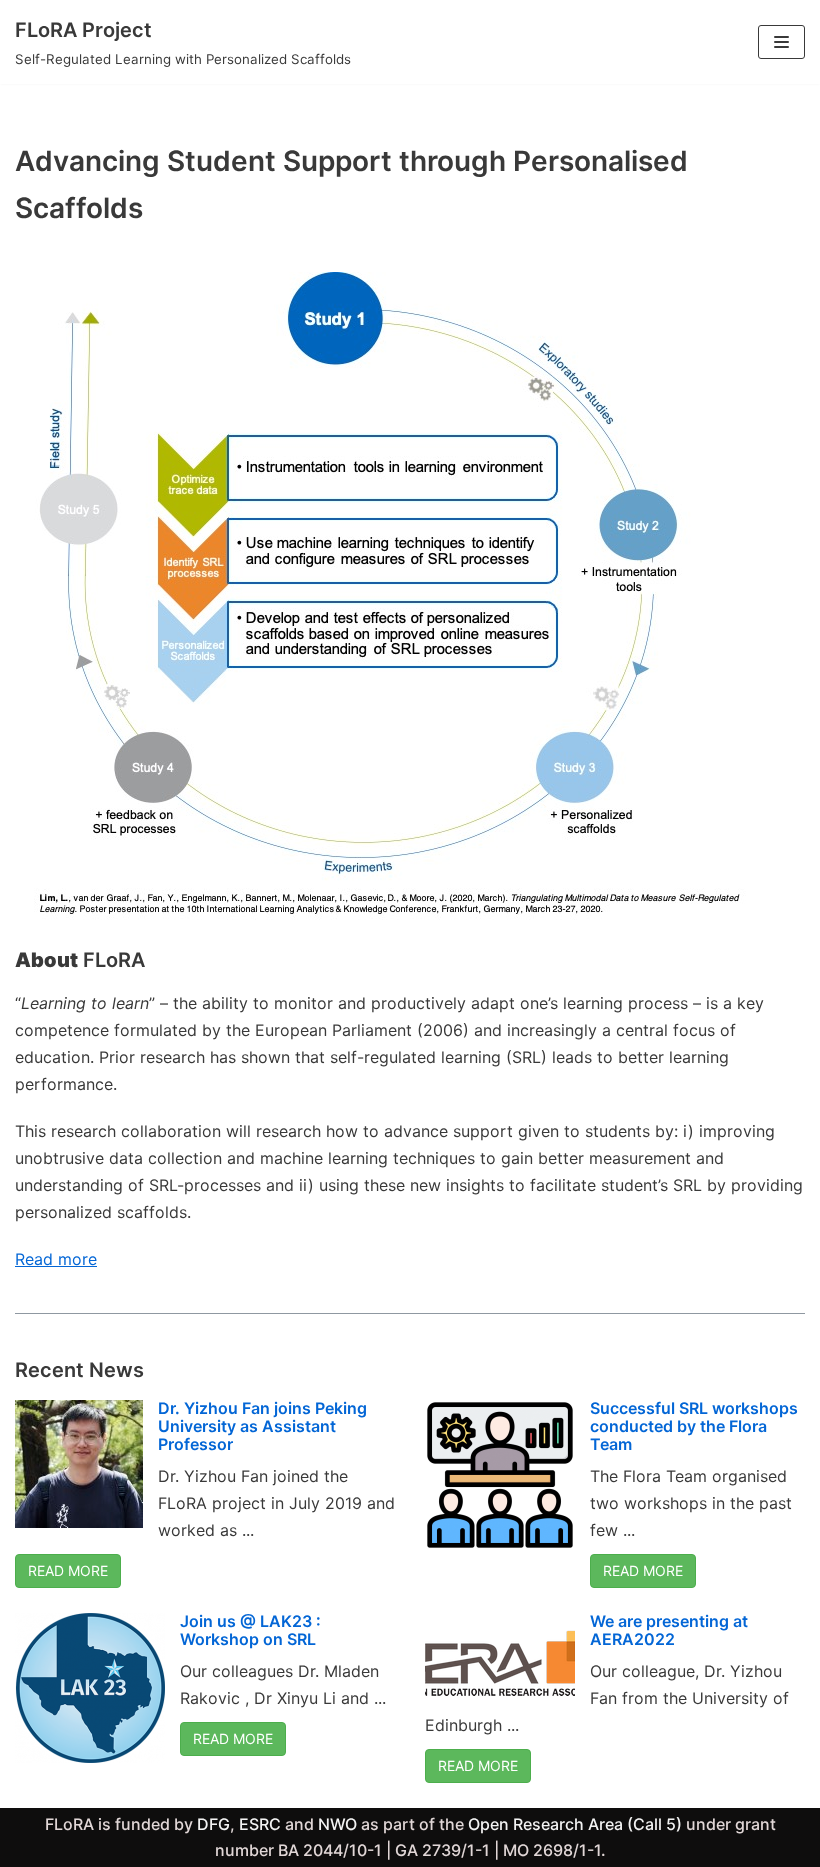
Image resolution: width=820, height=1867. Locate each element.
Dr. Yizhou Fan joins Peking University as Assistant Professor (262, 1425)
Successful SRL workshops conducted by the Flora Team (694, 1425)
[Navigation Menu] (781, 42)
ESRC (260, 1824)
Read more (56, 1259)
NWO (337, 1824)
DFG (213, 1824)
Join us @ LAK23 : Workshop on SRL (250, 1630)
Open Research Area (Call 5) (575, 1824)
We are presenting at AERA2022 (669, 1630)
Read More (68, 1570)
